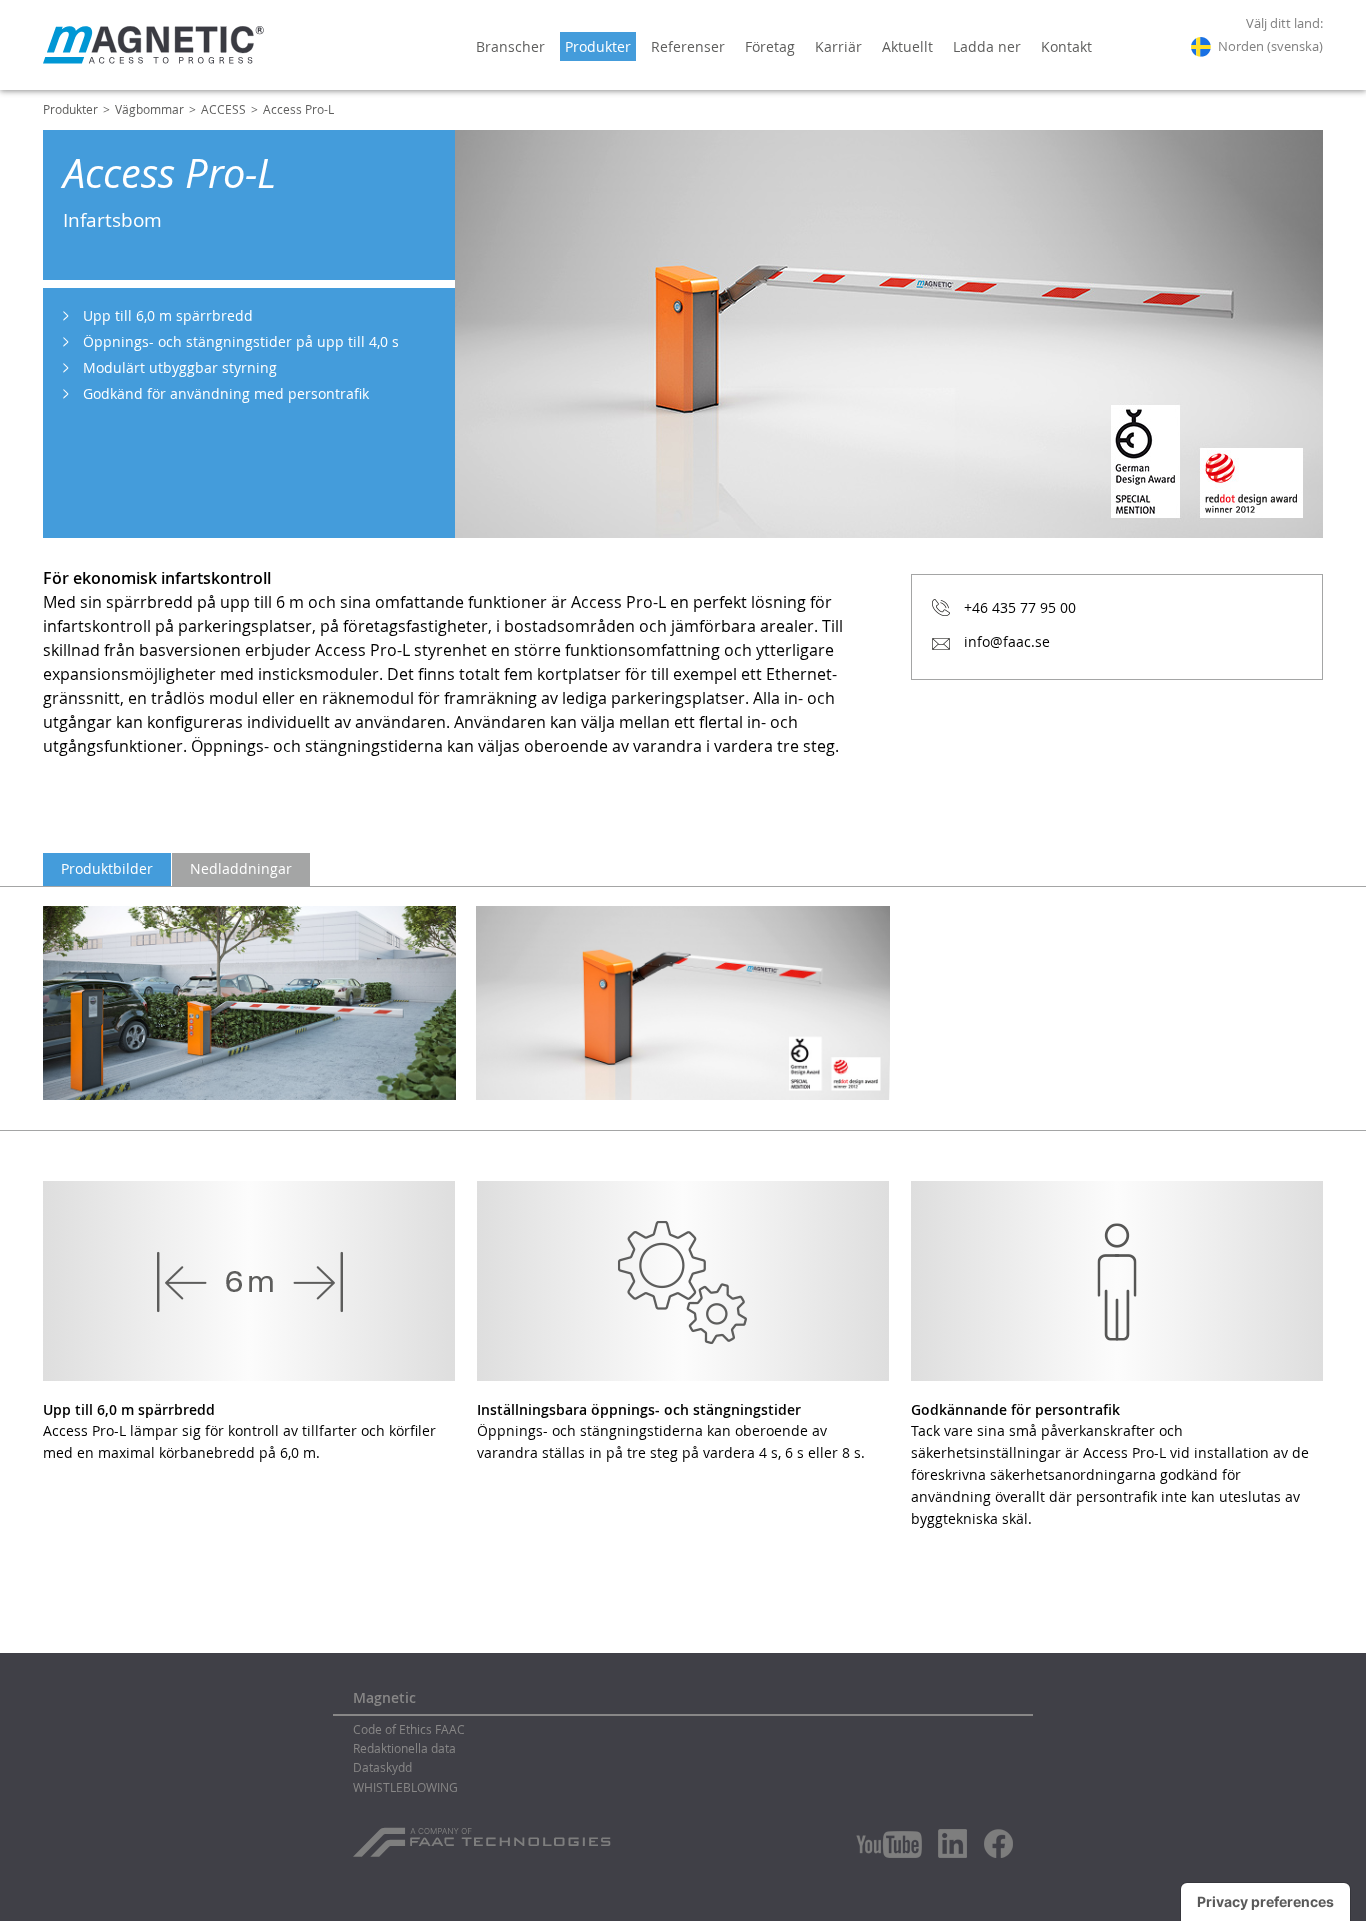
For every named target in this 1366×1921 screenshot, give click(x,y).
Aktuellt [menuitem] (907, 46)
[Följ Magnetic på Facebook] (998, 1843)
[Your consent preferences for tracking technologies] (1265, 1902)
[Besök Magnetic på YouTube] (889, 1844)
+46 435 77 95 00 (1020, 607)
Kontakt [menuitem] (1066, 46)
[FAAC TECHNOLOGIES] (484, 1835)
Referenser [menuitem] (688, 46)
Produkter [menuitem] (598, 46)
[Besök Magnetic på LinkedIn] (953, 1843)
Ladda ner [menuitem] (987, 46)
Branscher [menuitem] (510, 46)
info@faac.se (1007, 641)
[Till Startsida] (153, 45)
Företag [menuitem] (770, 46)
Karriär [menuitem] (838, 46)
